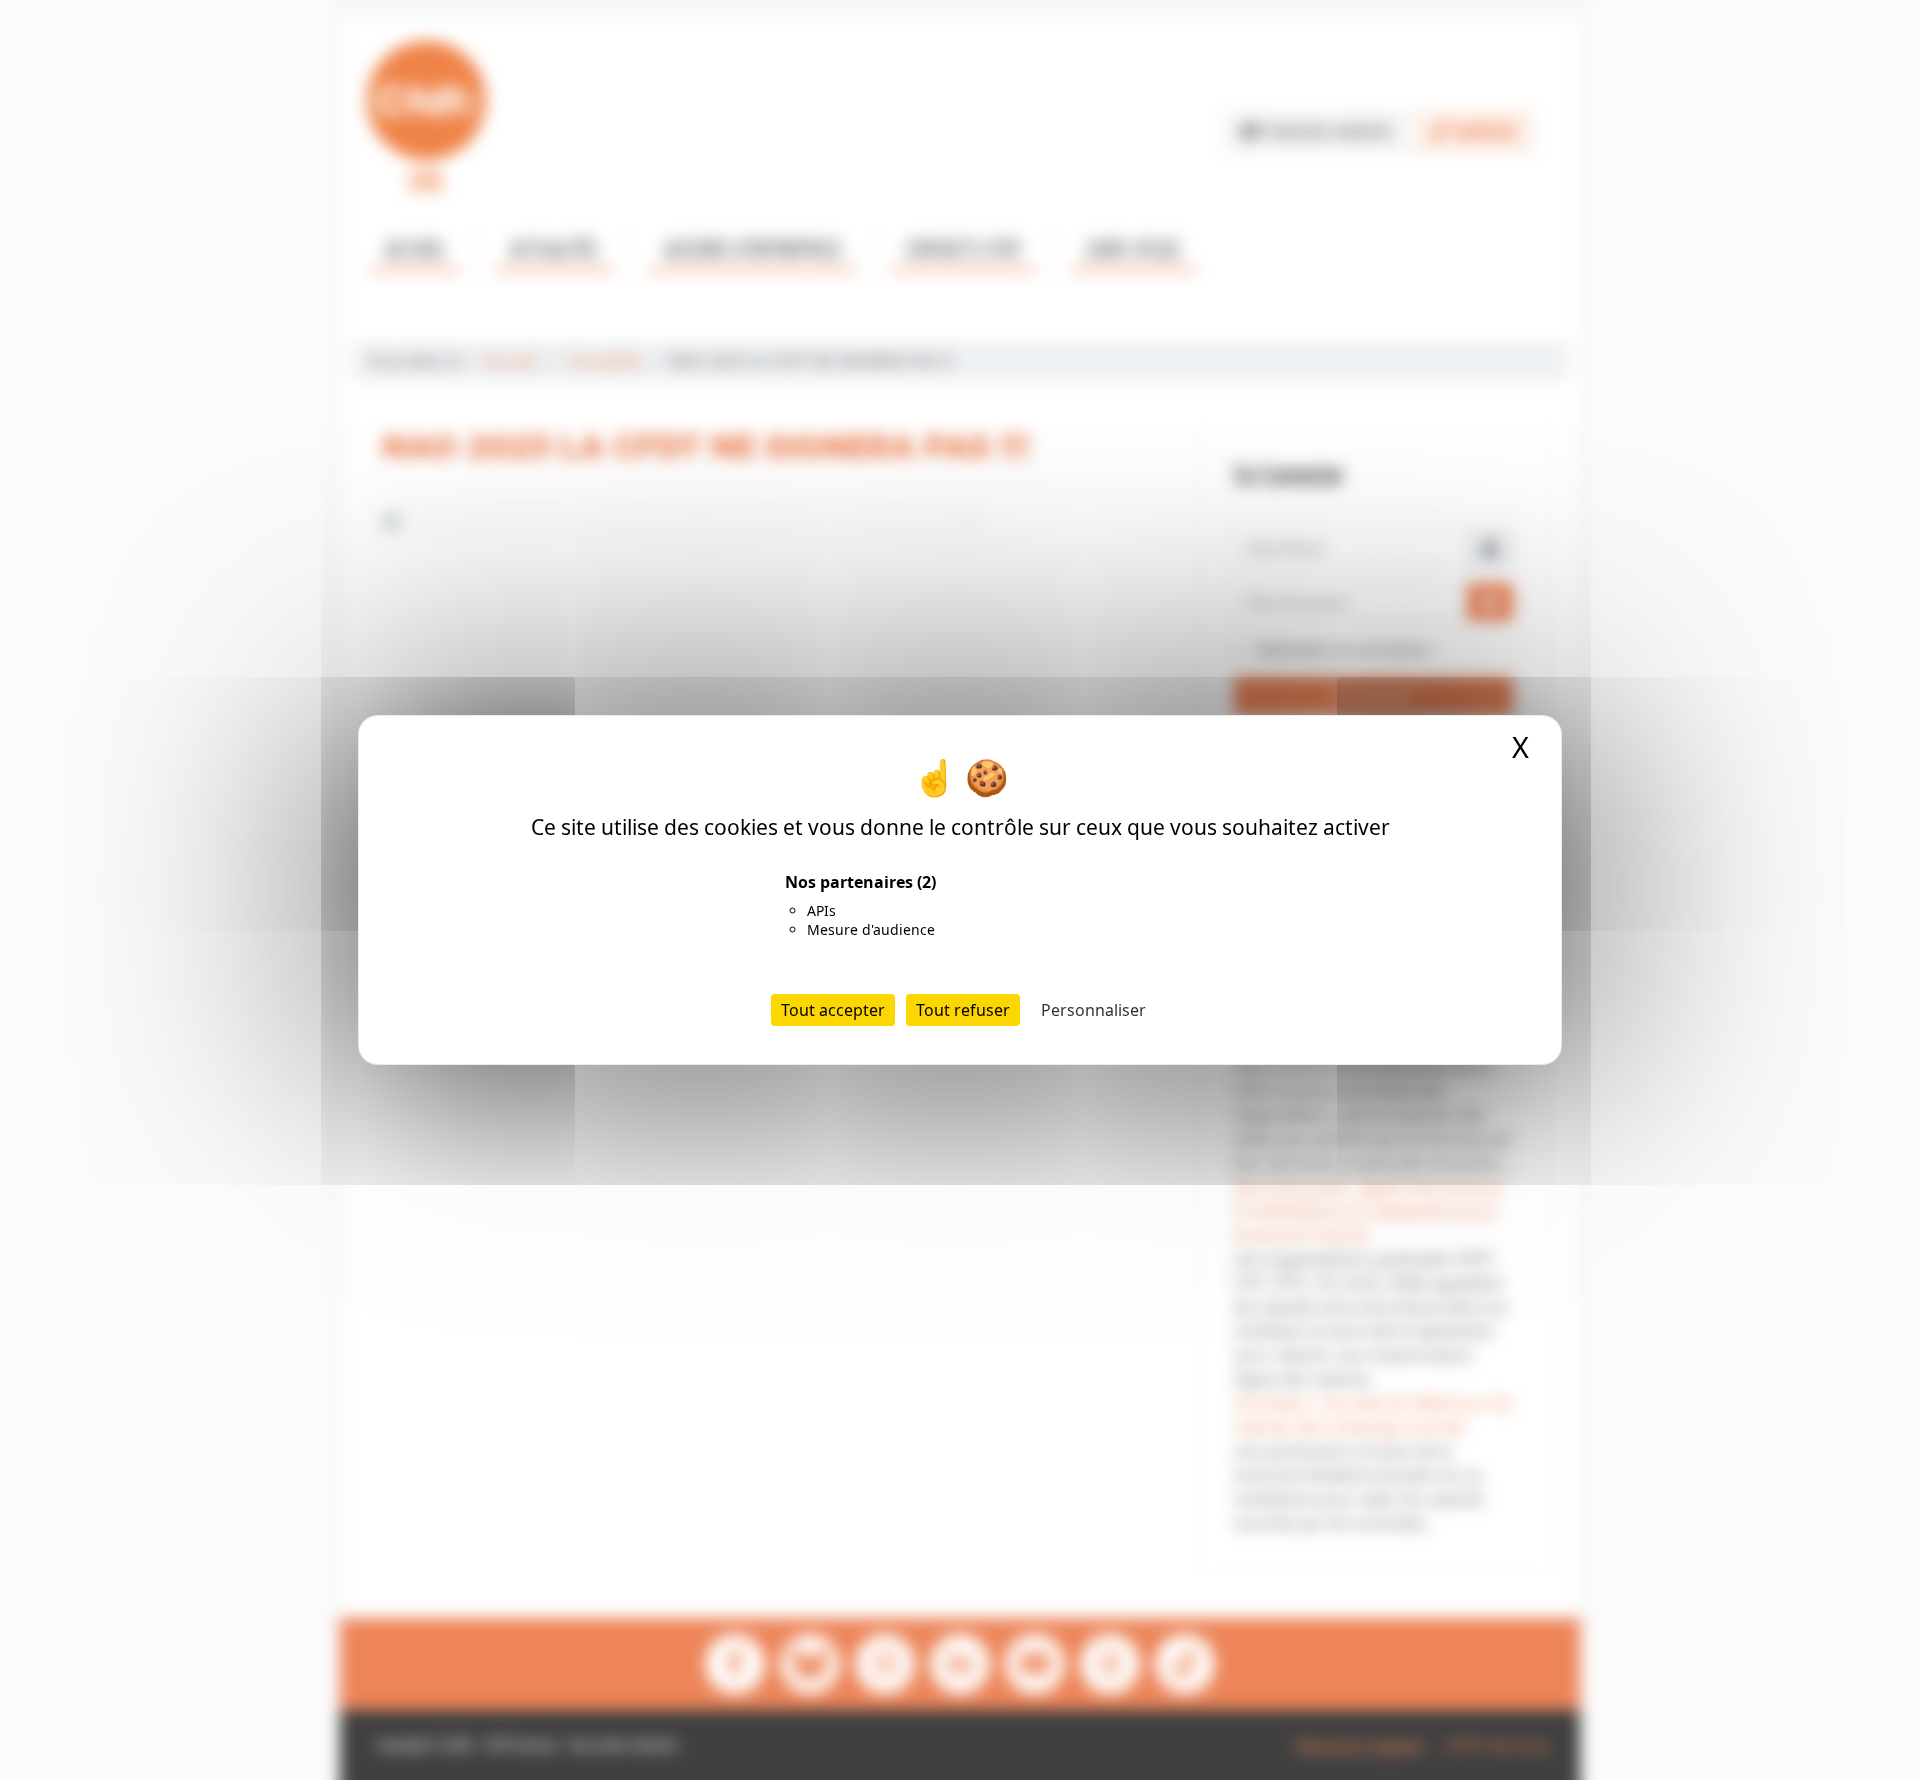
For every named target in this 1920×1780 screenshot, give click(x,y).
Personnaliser (1093, 1010)
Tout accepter (833, 1010)
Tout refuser (963, 1010)
